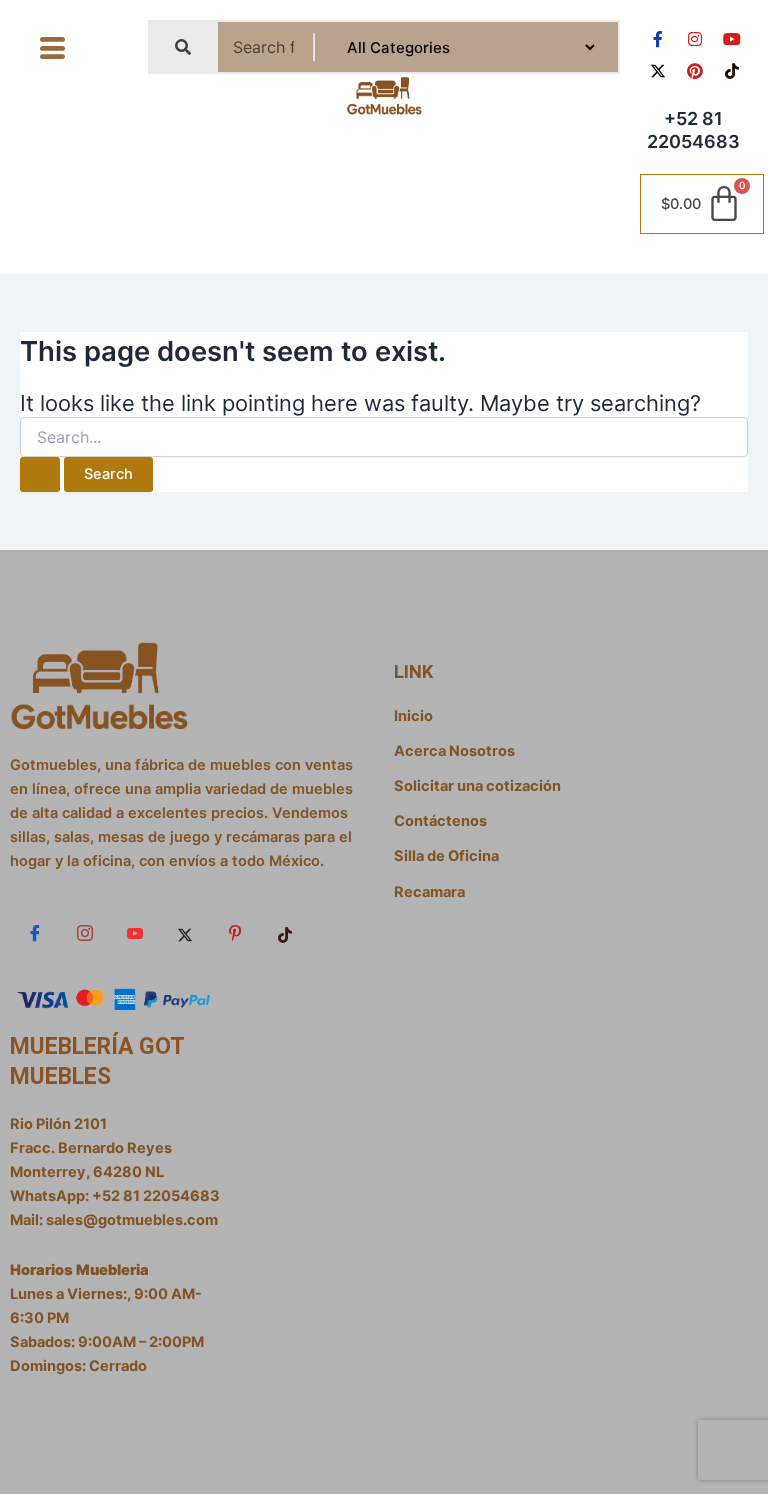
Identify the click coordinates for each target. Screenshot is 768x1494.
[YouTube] (135, 934)
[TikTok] (285, 934)
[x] (185, 934)
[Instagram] (85, 934)
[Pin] (235, 934)
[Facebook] (35, 934)
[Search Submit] (40, 474)
